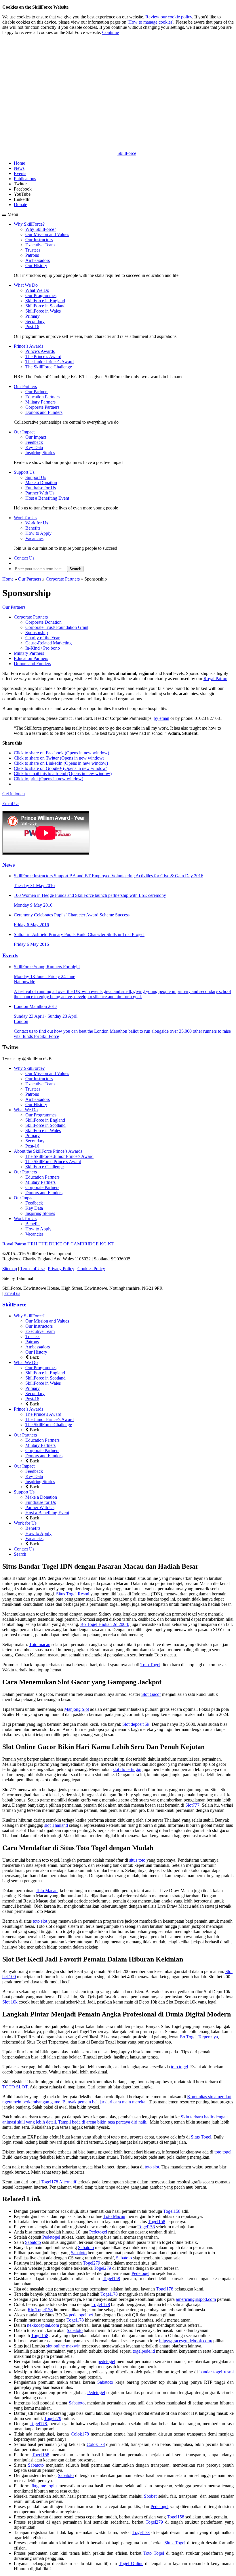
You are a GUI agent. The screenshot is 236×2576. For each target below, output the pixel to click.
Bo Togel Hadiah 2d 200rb (105, 1624)
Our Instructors (39, 240)
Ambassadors (38, 260)
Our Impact (24, 432)
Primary (33, 316)
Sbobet (150, 2496)
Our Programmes (41, 295)
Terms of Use (32, 1269)
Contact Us (24, 558)
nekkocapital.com (43, 2325)
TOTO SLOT (15, 2087)
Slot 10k (10, 2002)
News (19, 168)
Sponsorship (37, 632)
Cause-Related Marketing (48, 643)
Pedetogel (98, 2232)
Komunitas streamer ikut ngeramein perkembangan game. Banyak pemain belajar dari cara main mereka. (117, 2099)
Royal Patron (215, 679)
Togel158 (172, 2211)
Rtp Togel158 (40, 2310)
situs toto (137, 1860)
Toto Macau (47, 1891)
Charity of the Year (42, 638)
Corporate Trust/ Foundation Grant (57, 627)
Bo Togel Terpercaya (199, 2037)
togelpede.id (144, 2351)
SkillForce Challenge (44, 1167)
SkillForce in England (45, 301)
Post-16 (32, 327)
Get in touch (14, 794)
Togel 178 (101, 2304)
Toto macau (40, 1644)
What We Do (26, 285)
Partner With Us (40, 493)
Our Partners (25, 386)
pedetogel (106, 2361)
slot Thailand (56, 1825)
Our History (36, 266)
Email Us (11, 803)
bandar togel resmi (217, 2372)
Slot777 (192, 1805)
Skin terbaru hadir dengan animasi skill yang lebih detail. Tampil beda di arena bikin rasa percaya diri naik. (115, 2119)
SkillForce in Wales (43, 311)
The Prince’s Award (43, 356)
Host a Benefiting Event (47, 498)
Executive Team (40, 245)
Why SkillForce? (29, 224)
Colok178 (80, 2434)
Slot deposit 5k (136, 1724)
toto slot (40, 1921)
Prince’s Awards (28, 346)
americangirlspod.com (196, 2299)
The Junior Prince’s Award (50, 362)
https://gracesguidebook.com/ (186, 2341)
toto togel (179, 2067)
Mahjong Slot (77, 1709)
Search (20, 1554)
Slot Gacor (151, 1694)
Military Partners (40, 402)
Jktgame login (44, 2486)
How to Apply (38, 533)
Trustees (33, 250)
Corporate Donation (43, 622)
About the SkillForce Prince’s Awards (48, 1151)
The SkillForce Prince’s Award (53, 1162)
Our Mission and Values (47, 234)
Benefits (33, 528)
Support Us (24, 472)
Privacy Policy (61, 1269)
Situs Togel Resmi (73, 1594)
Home (19, 163)
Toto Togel (150, 1665)
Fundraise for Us (41, 488)
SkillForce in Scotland (45, 306)
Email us (12, 1293)
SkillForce (14, 1305)
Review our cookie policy (169, 17)
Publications (25, 179)
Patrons (32, 255)
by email (161, 718)
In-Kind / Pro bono (43, 648)
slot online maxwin (63, 2346)
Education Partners (42, 397)
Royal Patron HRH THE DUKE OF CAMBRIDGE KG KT (58, 1244)
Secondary (35, 321)
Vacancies (34, 538)
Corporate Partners (42, 407)
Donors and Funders (44, 412)
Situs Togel (201, 2137)
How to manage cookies (150, 22)
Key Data (34, 447)
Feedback (34, 442)
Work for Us (25, 518)
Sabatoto (33, 2242)
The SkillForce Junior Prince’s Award (59, 1156)
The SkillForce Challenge (49, 367)
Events (20, 173)
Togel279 (92, 2263)
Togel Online (131, 2563)
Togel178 (165, 2289)
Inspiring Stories (40, 453)
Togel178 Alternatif (59, 2182)
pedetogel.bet (81, 2315)
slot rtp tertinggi (127, 1769)
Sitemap (10, 1269)
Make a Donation (41, 483)
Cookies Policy (91, 1269)
